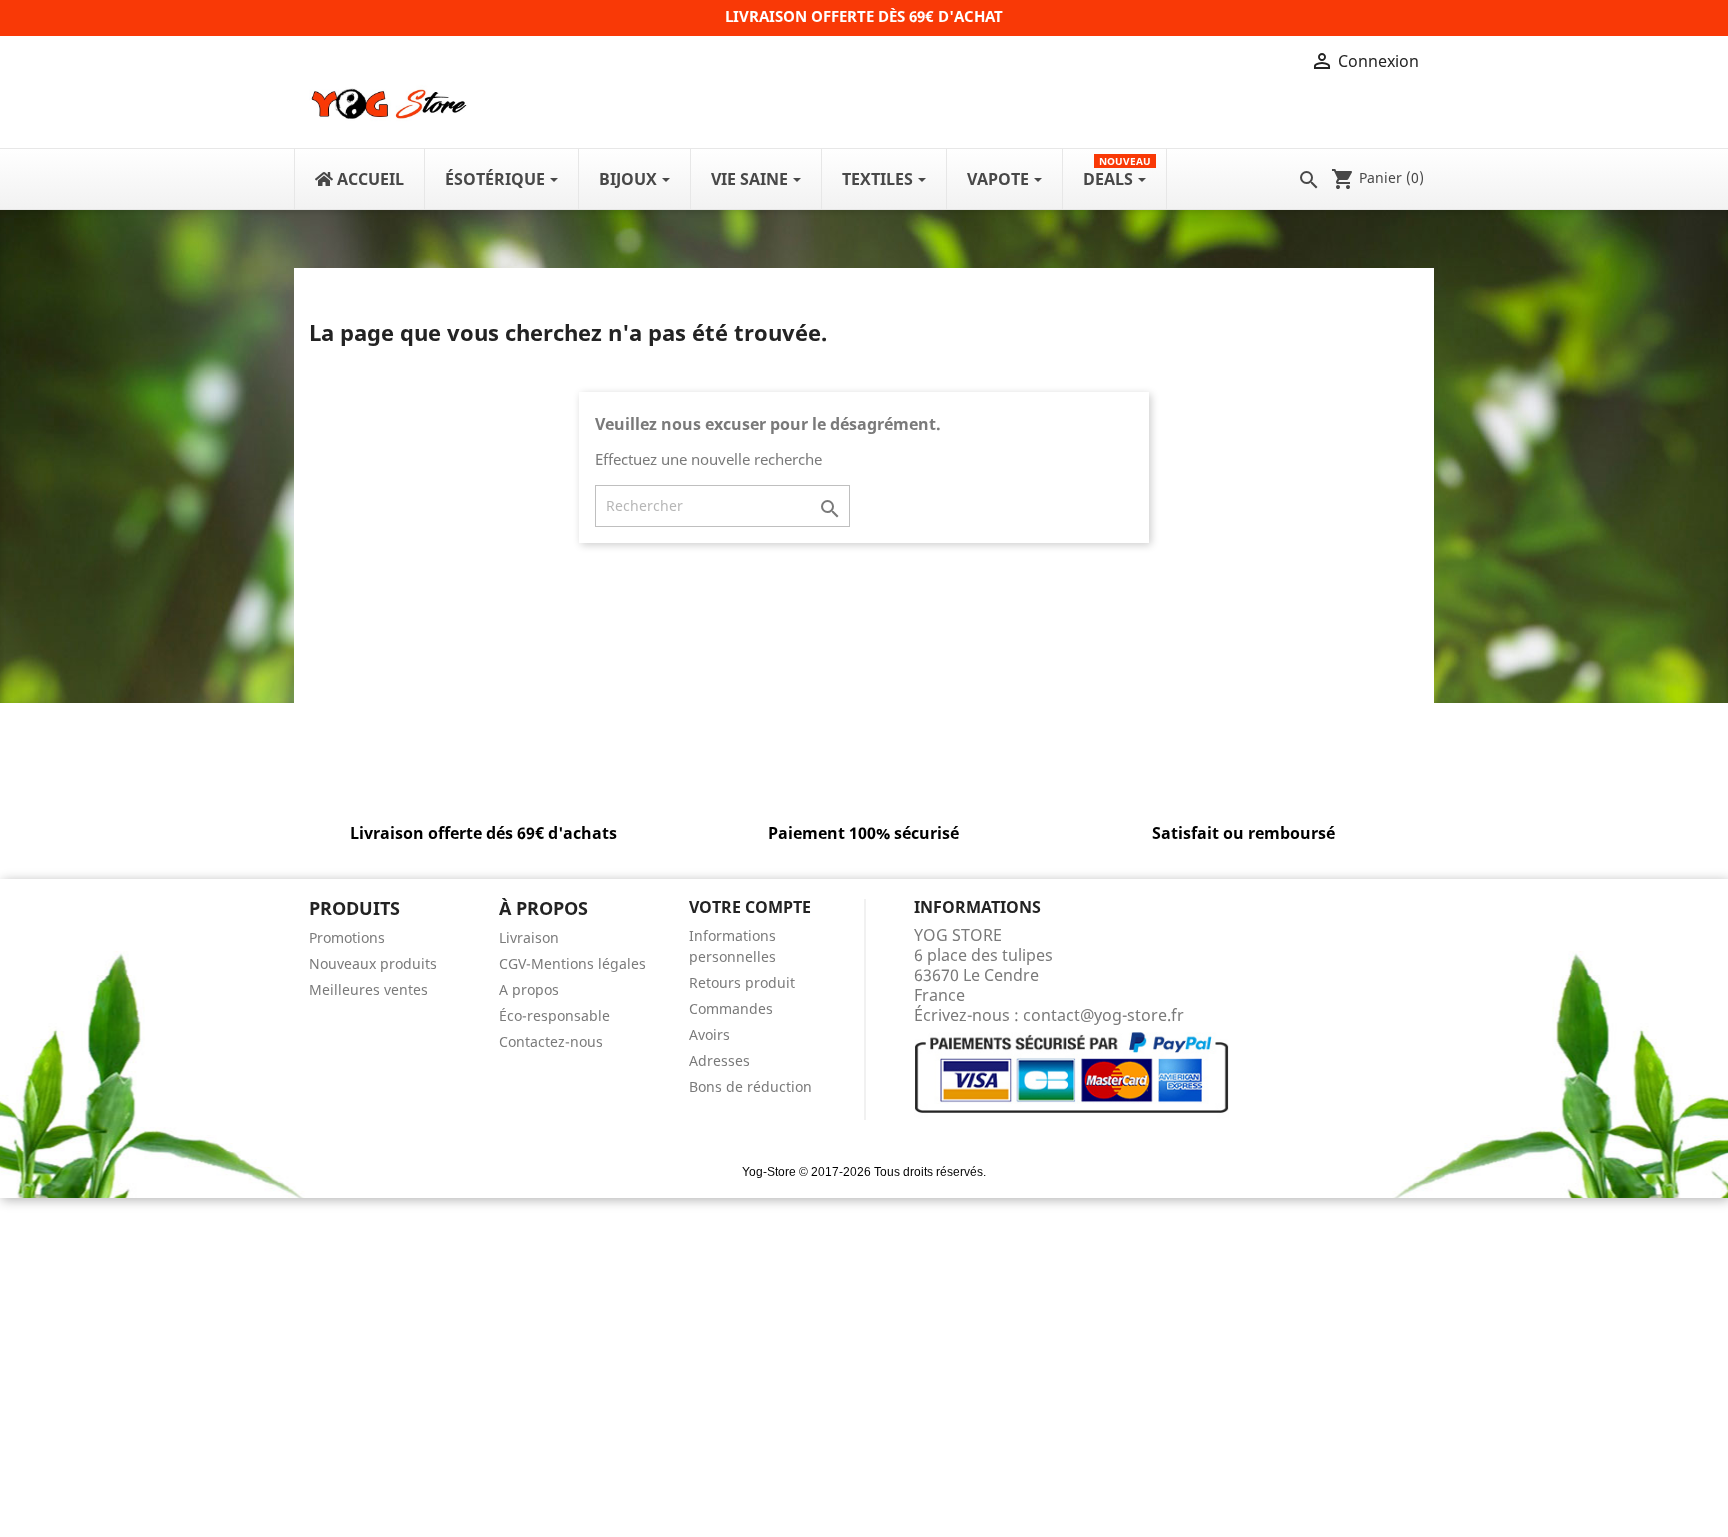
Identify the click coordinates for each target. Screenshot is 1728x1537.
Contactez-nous (551, 1041)
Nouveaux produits (373, 963)
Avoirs (709, 1034)
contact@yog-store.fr (1103, 1015)
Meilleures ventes (368, 989)
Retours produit (742, 982)
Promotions (347, 937)
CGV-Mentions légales (572, 963)
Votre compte (750, 907)
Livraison (529, 937)
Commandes (731, 1008)
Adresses (719, 1060)
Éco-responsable (554, 1015)
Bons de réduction (750, 1086)
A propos (529, 989)
